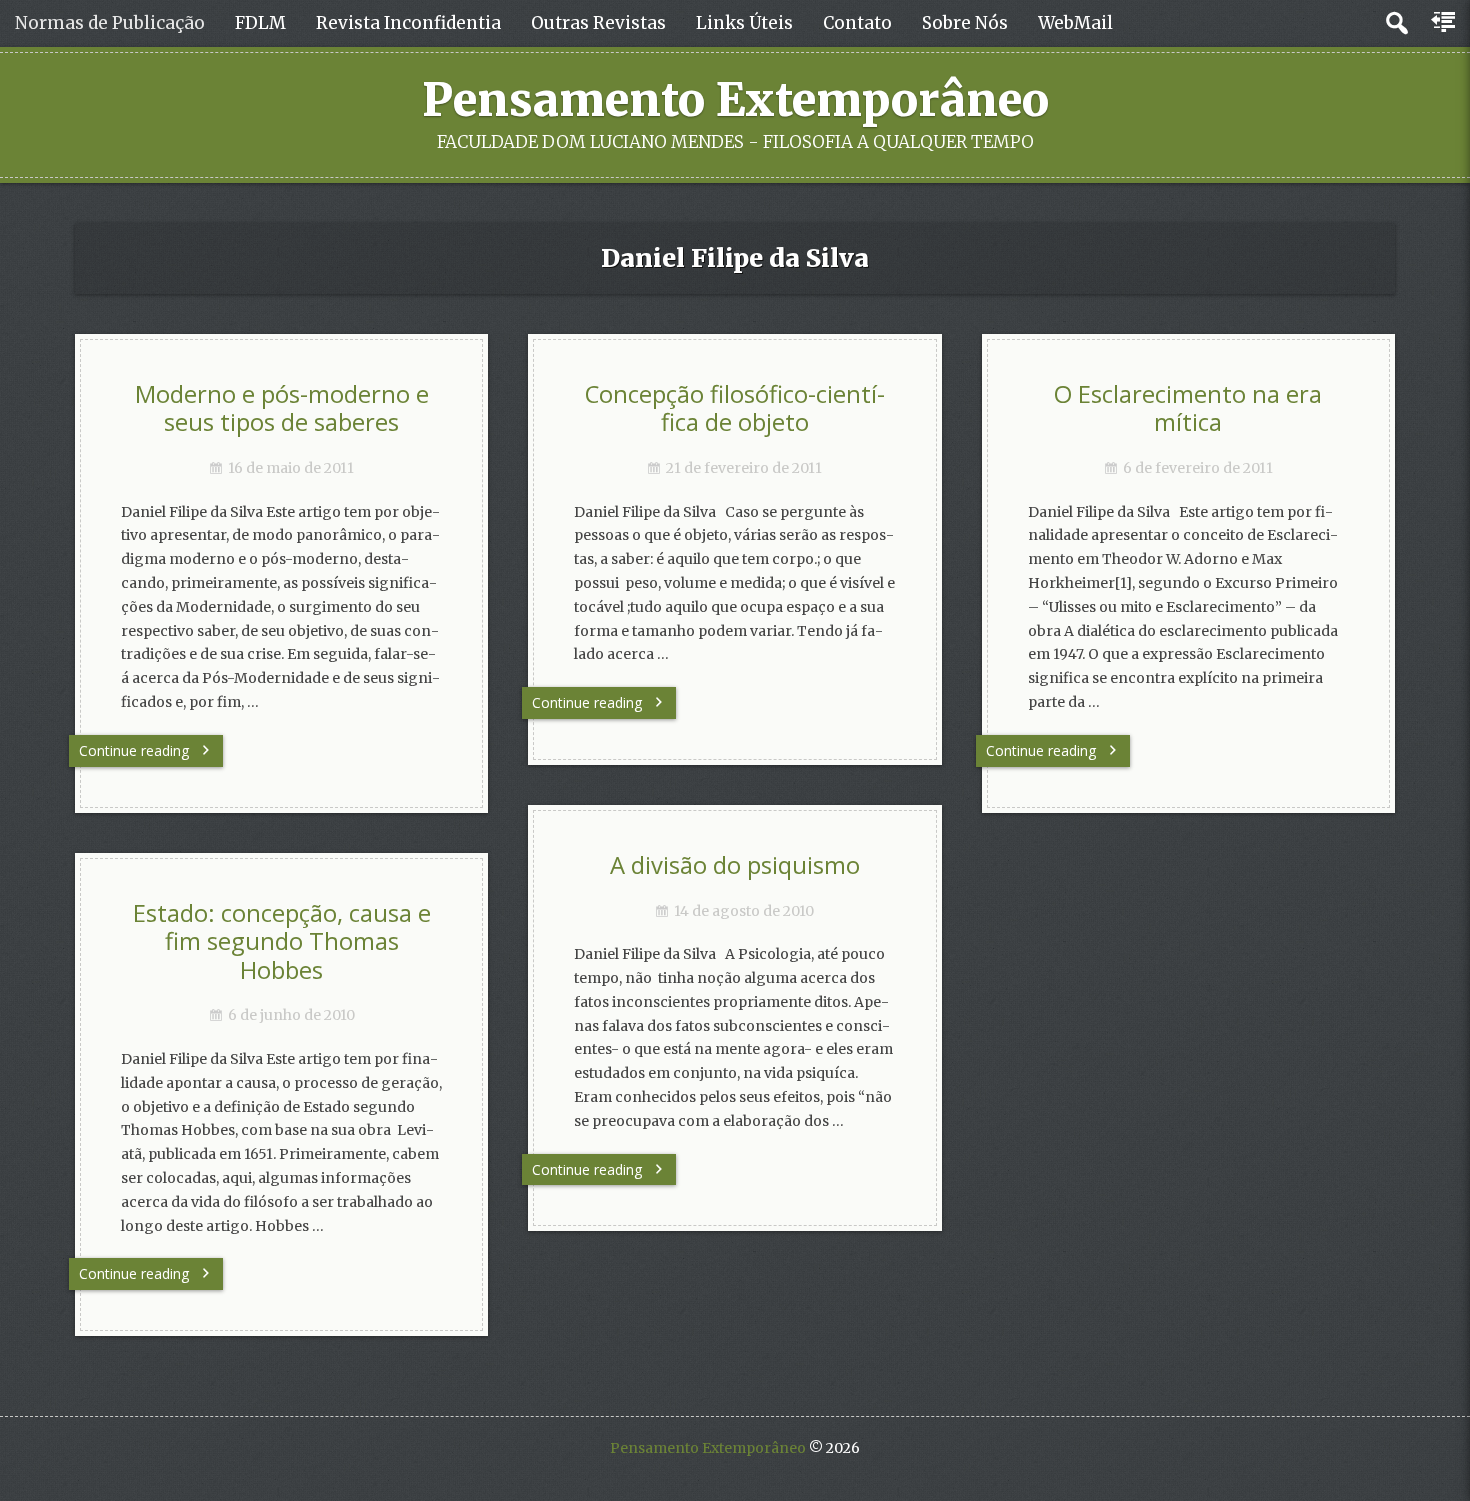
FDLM (260, 23)
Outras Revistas (598, 23)
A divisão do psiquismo (735, 865)
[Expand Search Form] (1396, 23)
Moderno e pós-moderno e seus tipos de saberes (282, 408)
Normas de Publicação (110, 23)
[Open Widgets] (1445, 23)
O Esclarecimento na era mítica (1188, 408)
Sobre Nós (965, 23)
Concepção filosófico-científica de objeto (735, 408)
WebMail (1075, 23)
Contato (857, 23)
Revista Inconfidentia (408, 23)
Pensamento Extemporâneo (735, 100)
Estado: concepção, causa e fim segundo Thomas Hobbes (282, 941)
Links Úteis (744, 23)
